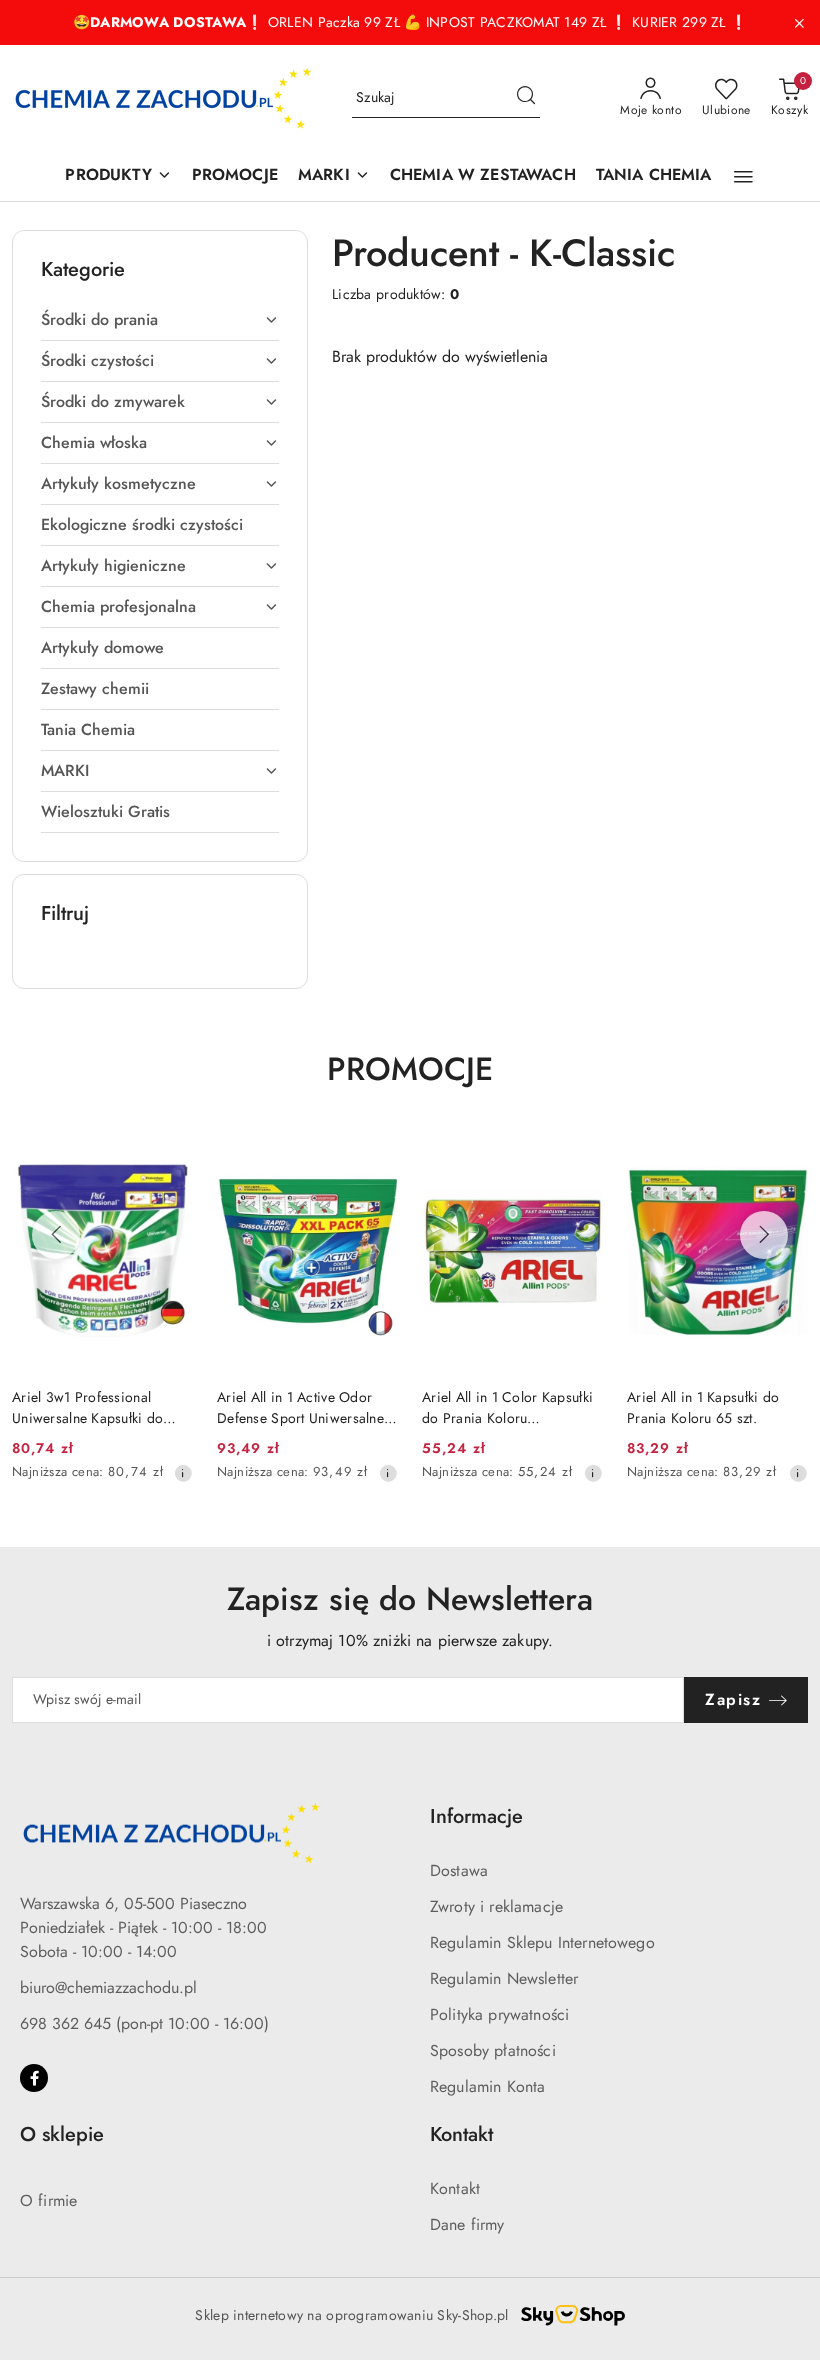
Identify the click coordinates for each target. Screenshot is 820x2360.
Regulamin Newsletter (504, 1978)
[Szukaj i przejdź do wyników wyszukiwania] (526, 98)
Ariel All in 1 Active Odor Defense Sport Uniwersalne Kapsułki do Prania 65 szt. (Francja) (300, 1407)
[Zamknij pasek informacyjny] (799, 23)
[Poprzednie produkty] (56, 1235)
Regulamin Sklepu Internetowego (542, 1942)
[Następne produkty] (764, 1235)
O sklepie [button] (62, 2134)
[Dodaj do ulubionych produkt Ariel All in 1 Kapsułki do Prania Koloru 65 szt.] (785, 1154)
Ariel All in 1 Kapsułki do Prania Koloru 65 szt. (703, 1407)
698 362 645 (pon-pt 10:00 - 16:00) (144, 2023)
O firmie (48, 2200)
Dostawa (459, 1870)
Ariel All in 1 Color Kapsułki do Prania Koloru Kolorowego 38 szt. (507, 1407)
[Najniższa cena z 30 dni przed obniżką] (183, 1473)
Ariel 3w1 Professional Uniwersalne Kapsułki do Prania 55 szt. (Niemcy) (87, 1407)
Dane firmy (467, 2224)
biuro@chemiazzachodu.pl (108, 1987)
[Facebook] (34, 2078)
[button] (743, 177)
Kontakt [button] (461, 2134)
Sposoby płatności (493, 2050)
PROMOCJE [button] (410, 1069)
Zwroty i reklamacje (496, 1906)
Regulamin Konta (487, 2086)
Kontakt (455, 2188)
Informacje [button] (476, 1816)
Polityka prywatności (499, 2014)
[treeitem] (160, 320)
